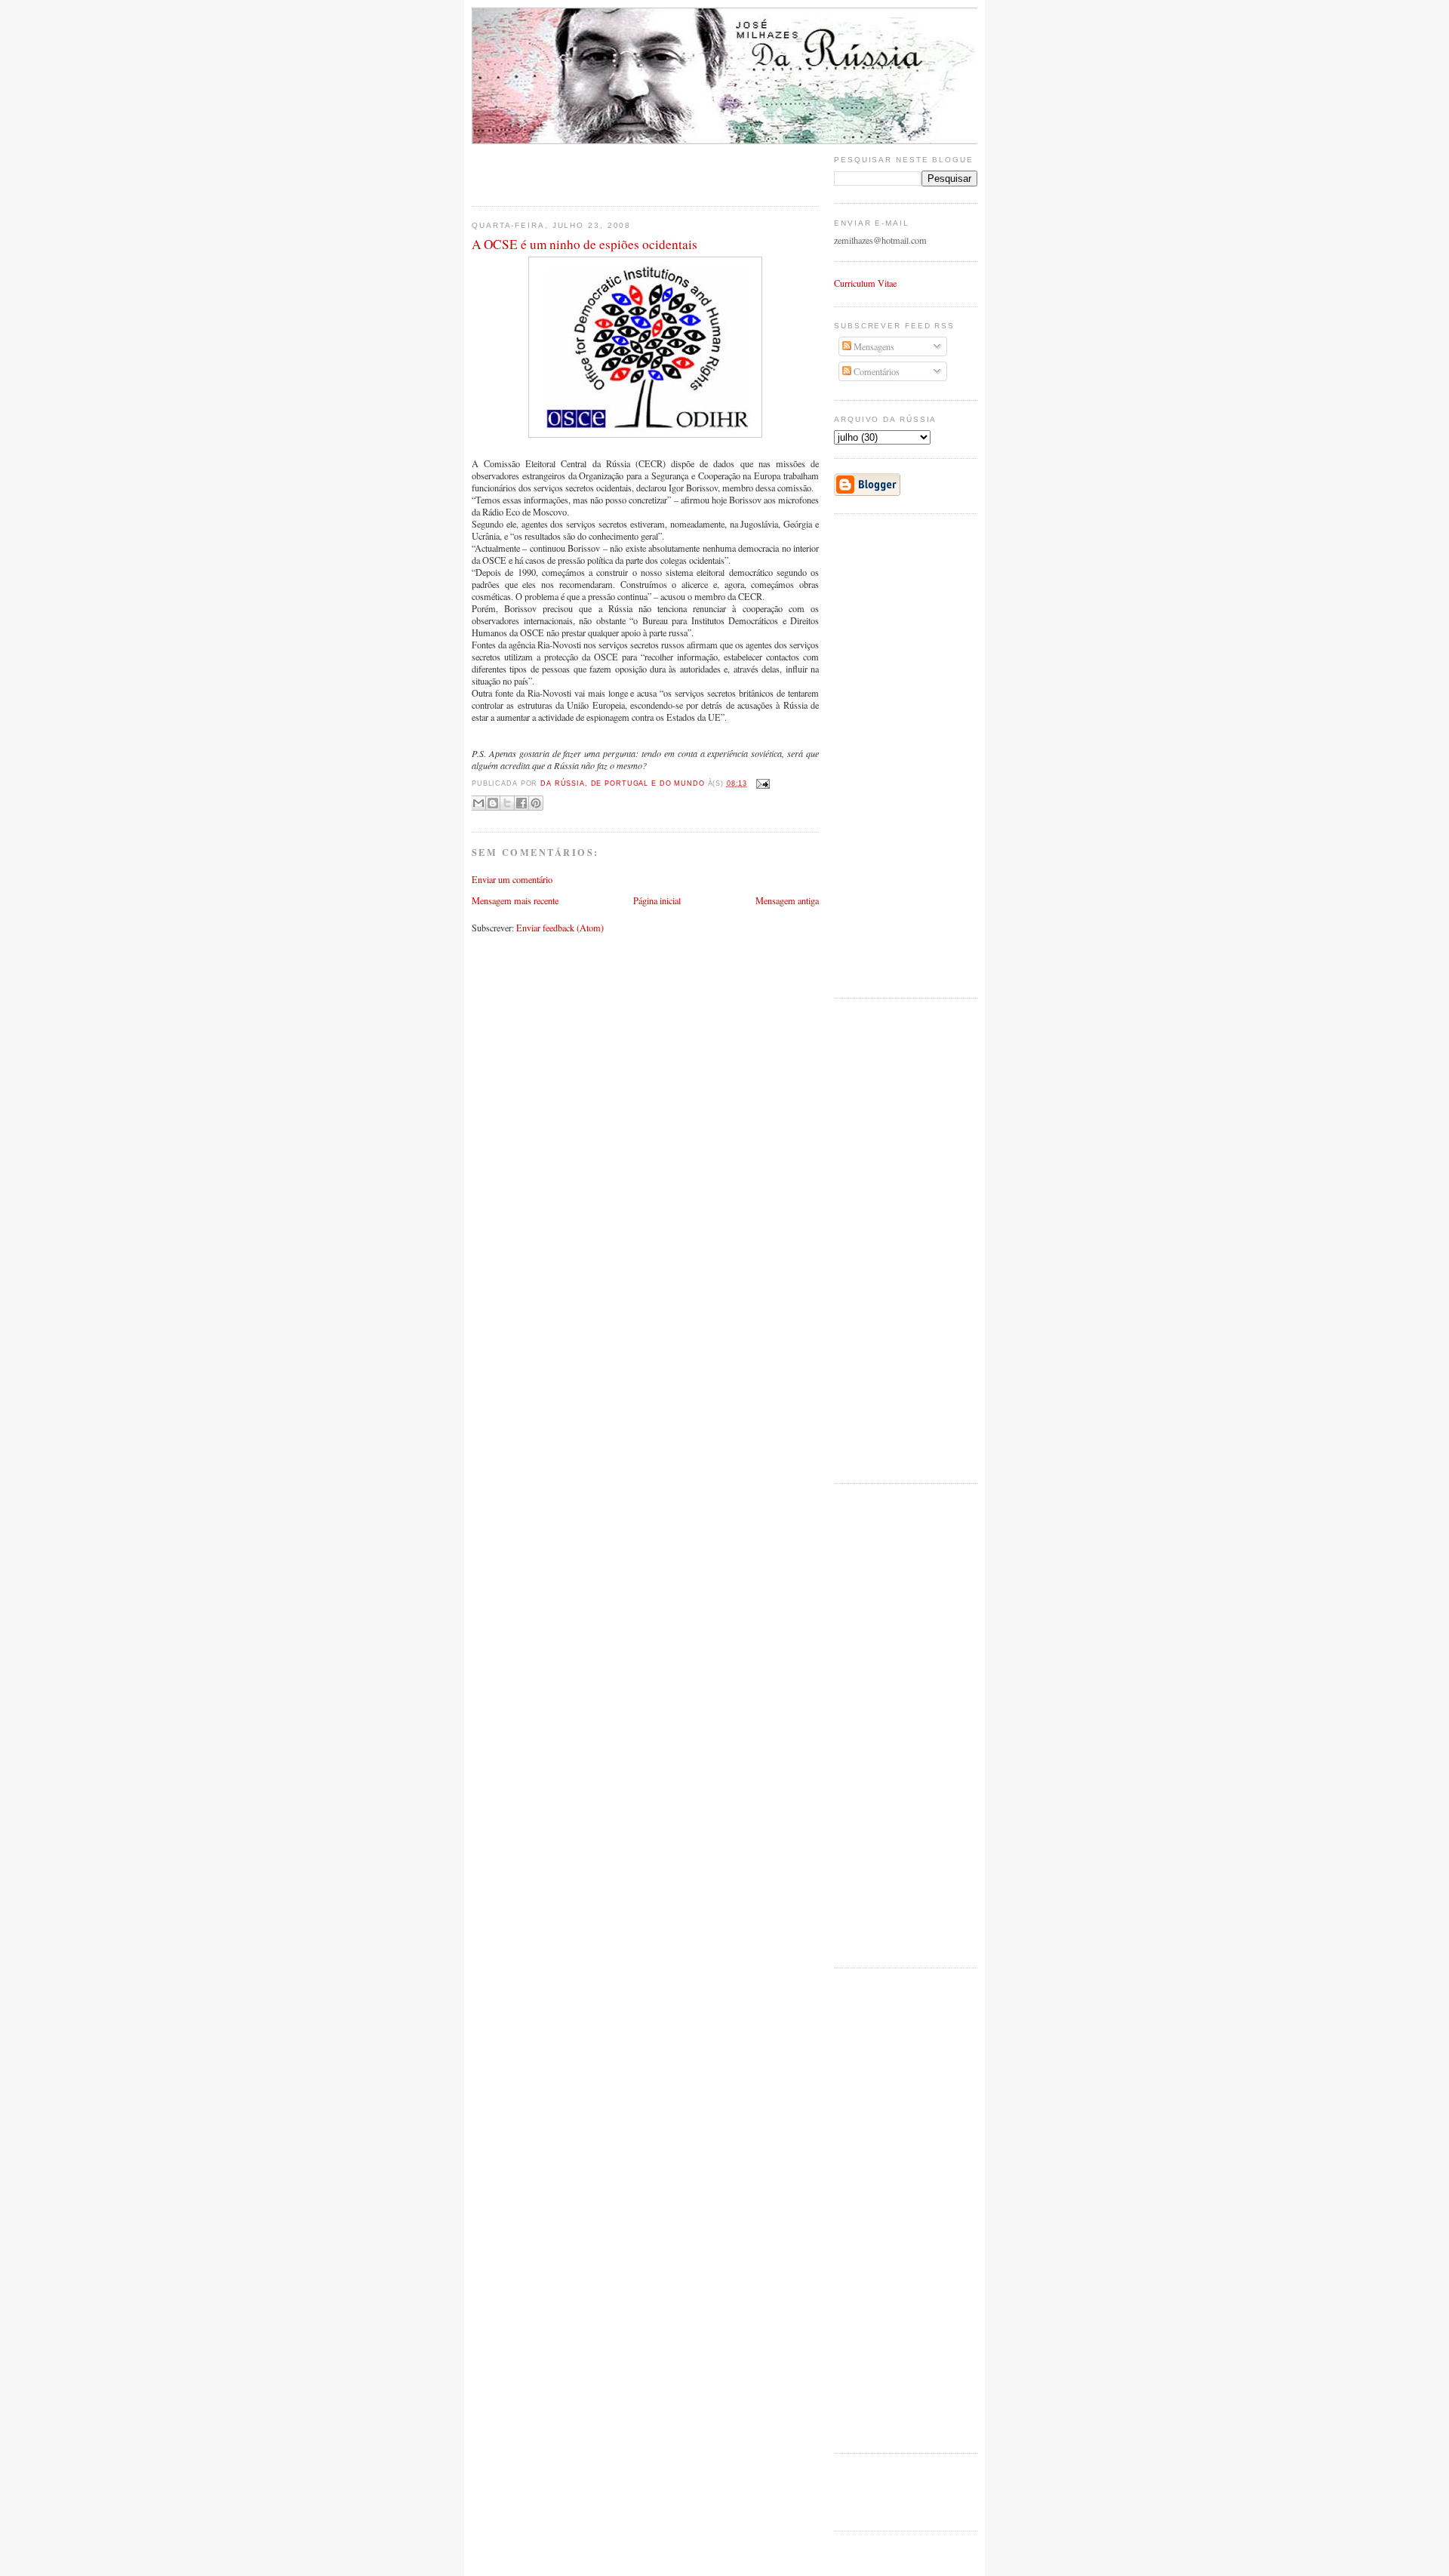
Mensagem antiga (787, 900)
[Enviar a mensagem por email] (478, 803)
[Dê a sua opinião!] (493, 803)
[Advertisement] (560, 167)
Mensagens (873, 346)
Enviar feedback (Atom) (560, 928)
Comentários (875, 371)
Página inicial (657, 900)
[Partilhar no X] (507, 803)
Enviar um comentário (512, 879)
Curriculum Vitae (865, 283)
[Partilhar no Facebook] (521, 803)
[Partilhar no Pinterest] (536, 803)
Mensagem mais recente (515, 900)
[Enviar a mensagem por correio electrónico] (761, 783)
